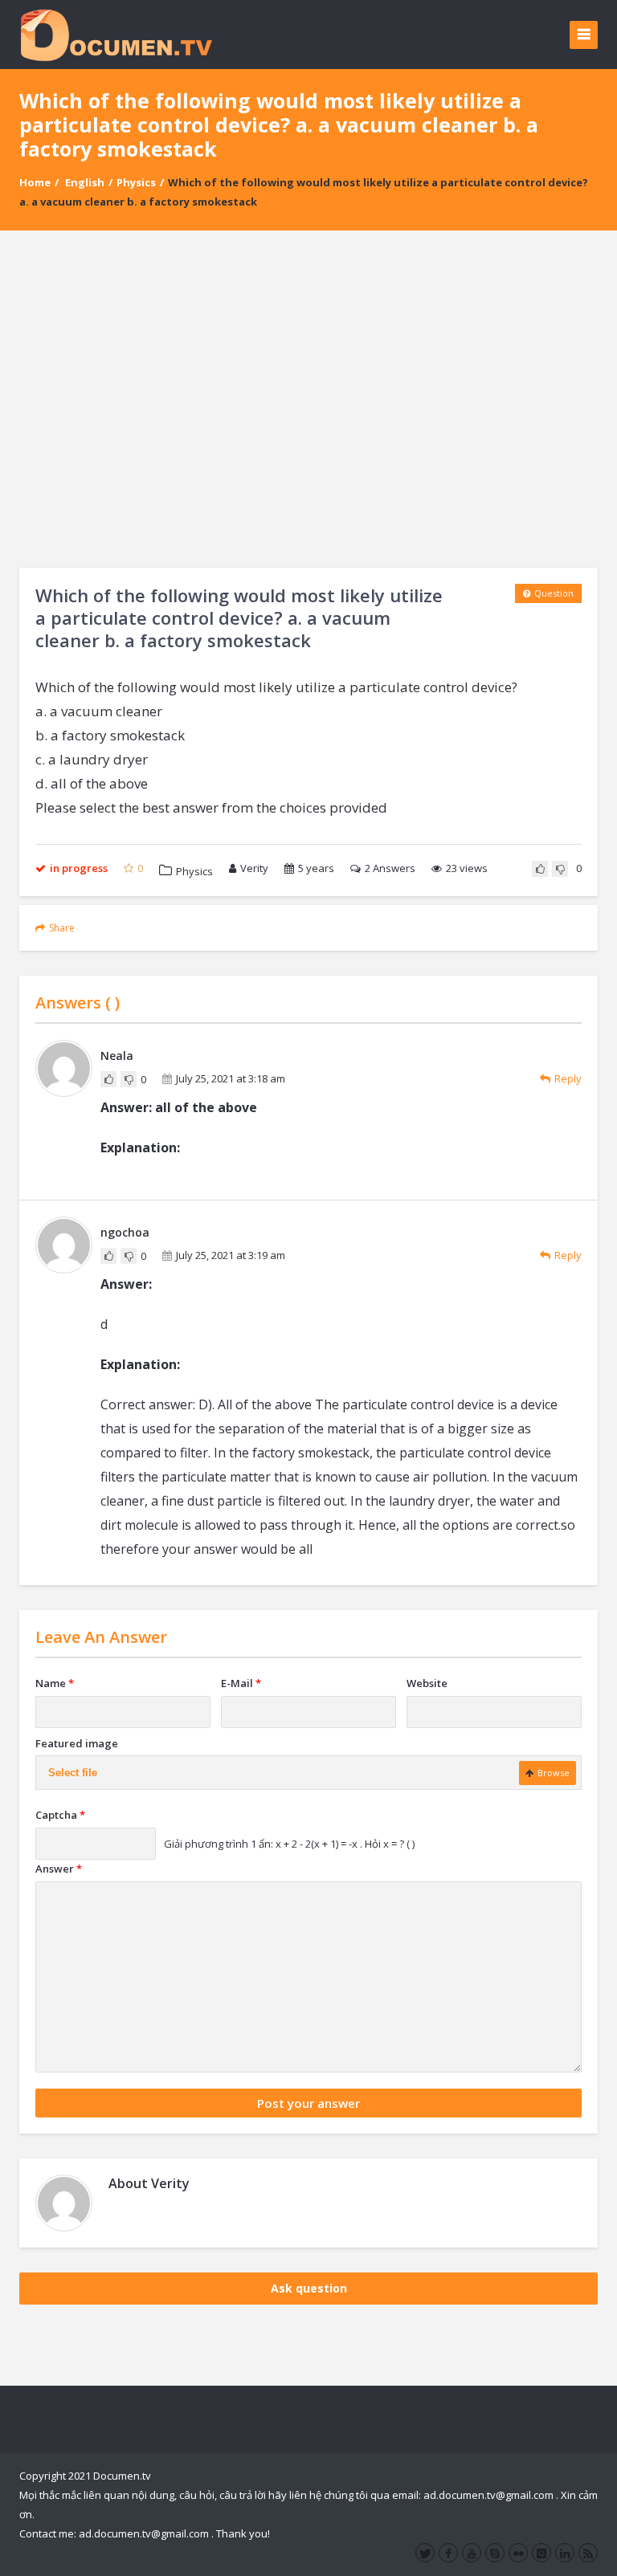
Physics (136, 182)
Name (55, 1683)
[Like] (540, 869)
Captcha (60, 1815)
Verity (254, 868)
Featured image (77, 1743)
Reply (568, 1078)
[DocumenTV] (116, 34)
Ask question (309, 2288)
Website (427, 1683)
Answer (59, 1869)
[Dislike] (560, 869)
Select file (73, 1773)
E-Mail (241, 1683)
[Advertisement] (308, 399)
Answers (390, 868)
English (85, 182)
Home (35, 182)
